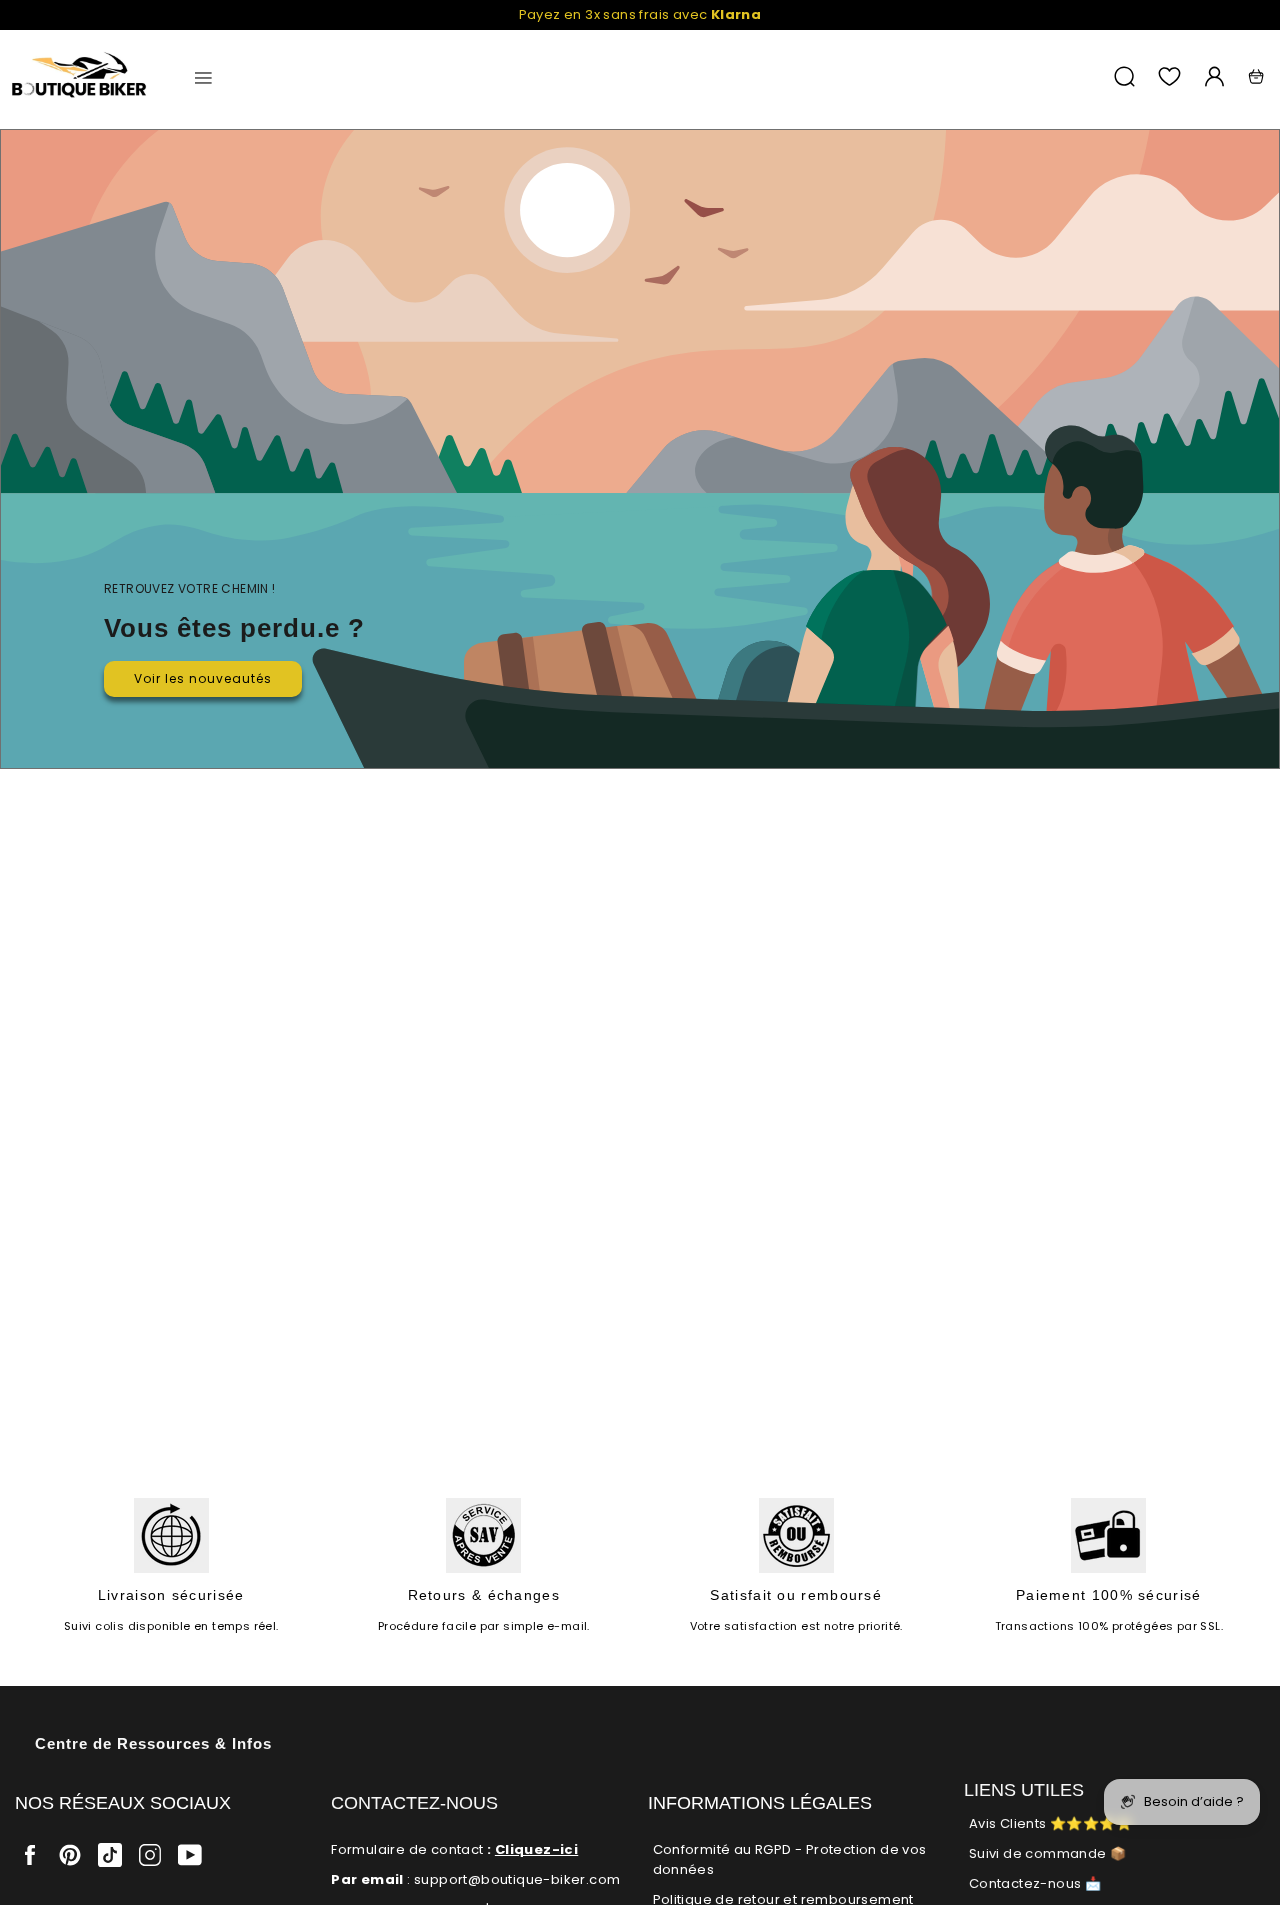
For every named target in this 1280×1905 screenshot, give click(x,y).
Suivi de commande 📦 (1048, 1853)
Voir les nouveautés (203, 678)
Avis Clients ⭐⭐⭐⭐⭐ (1050, 1823)
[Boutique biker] (80, 76)
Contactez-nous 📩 (1035, 1883)
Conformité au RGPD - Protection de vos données (790, 1859)
